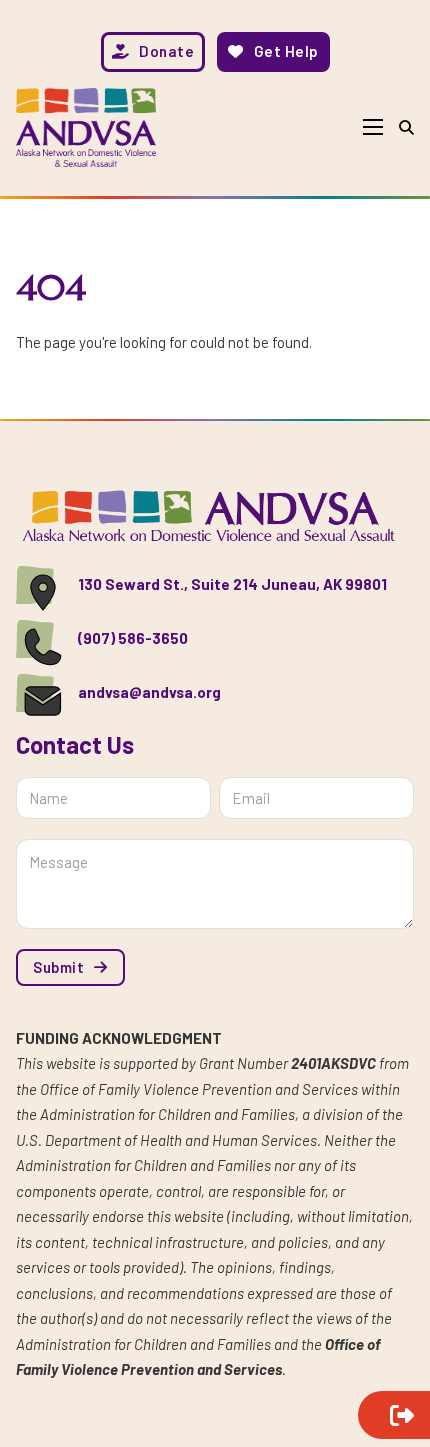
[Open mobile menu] (373, 127)
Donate (166, 51)
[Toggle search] (406, 127)
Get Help (286, 51)
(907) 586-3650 (133, 638)
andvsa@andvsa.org (149, 692)
